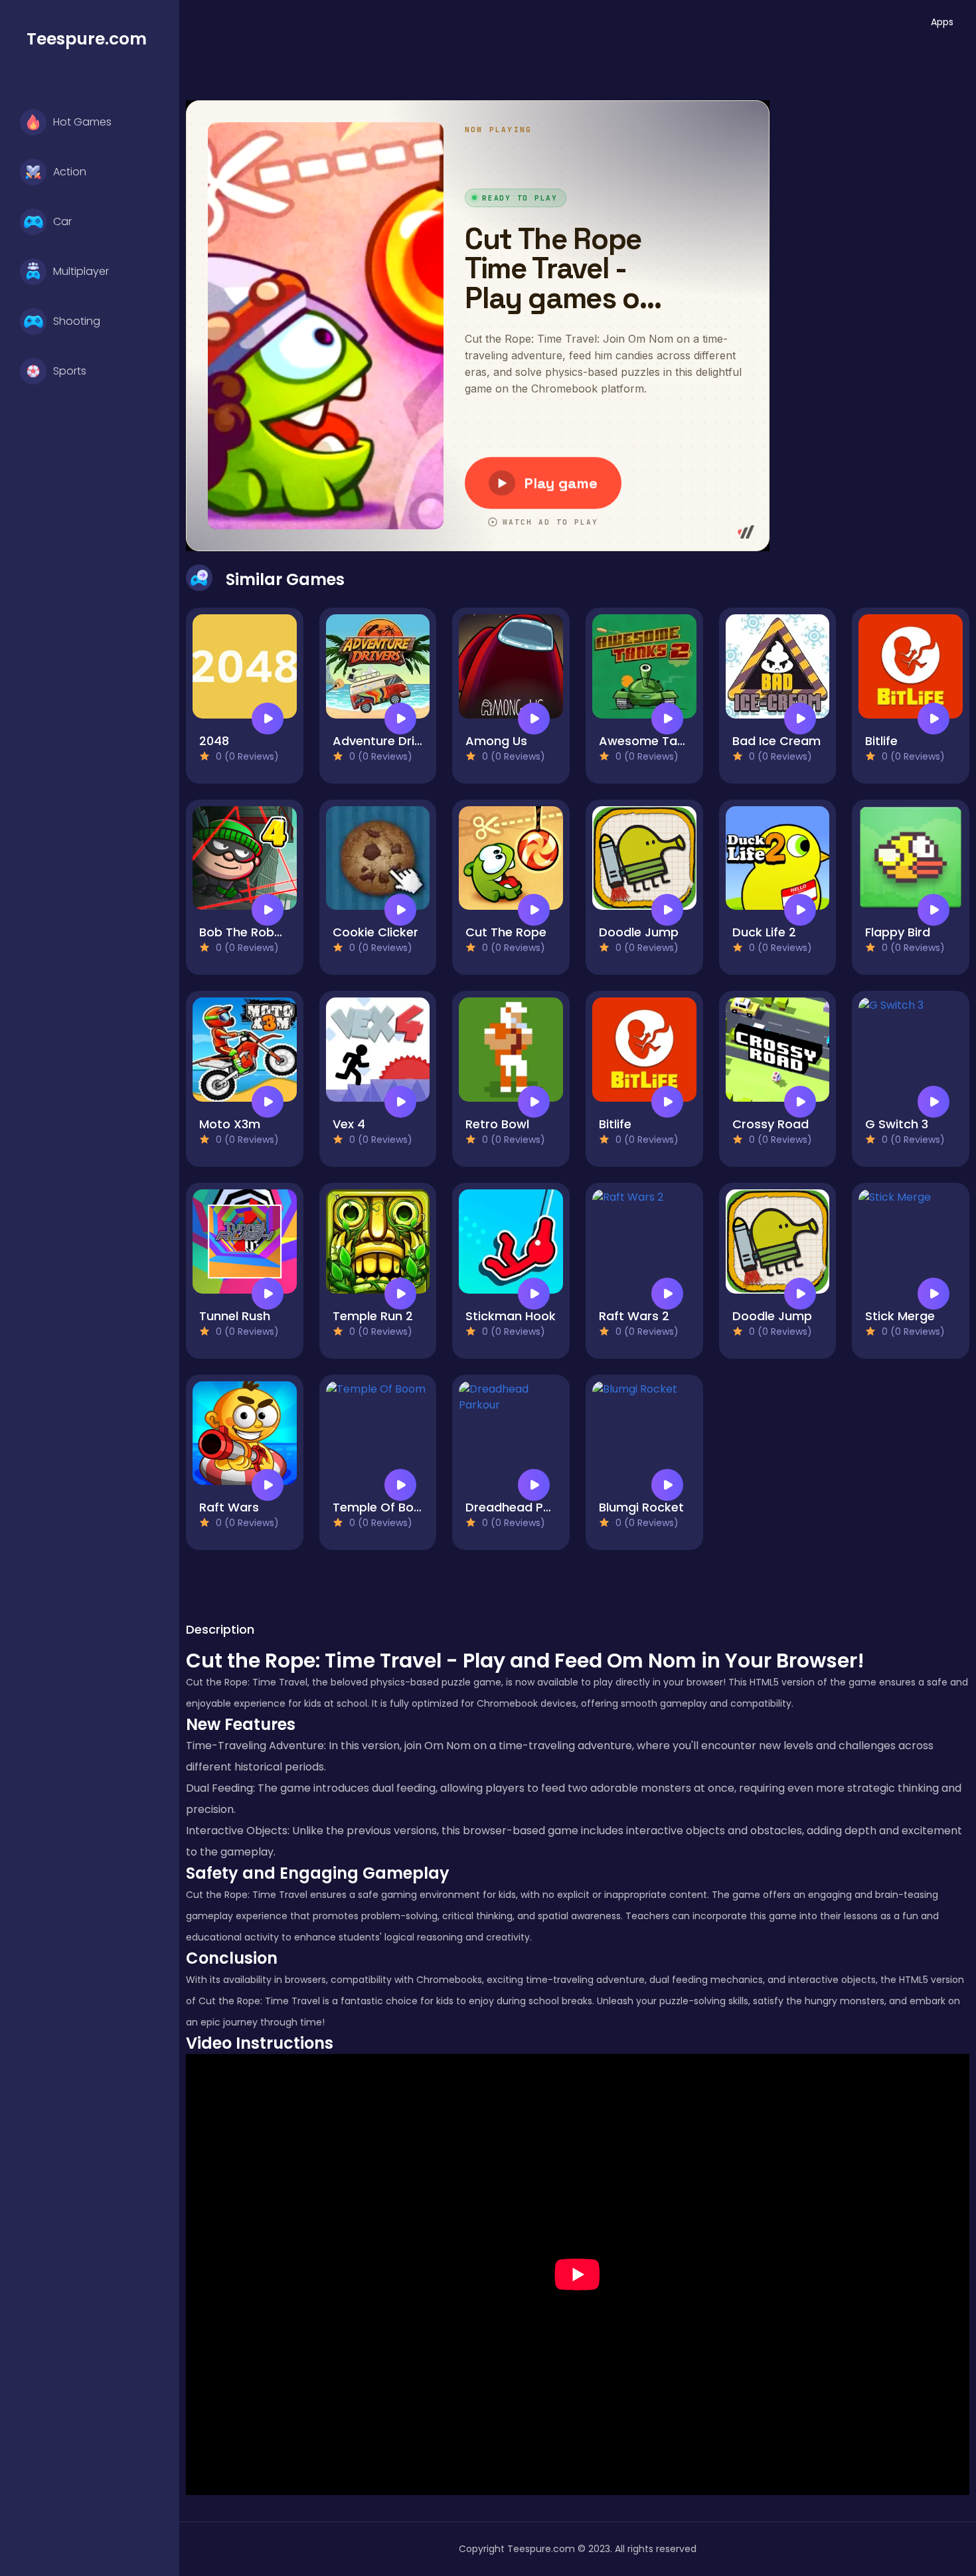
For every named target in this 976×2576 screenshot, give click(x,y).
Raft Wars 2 (634, 1316)
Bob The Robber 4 (252, 932)
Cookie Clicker (375, 932)
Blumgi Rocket (641, 1507)
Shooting (77, 321)
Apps (942, 22)
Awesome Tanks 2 (654, 741)
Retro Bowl (497, 1124)
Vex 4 (349, 1124)
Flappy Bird (898, 932)
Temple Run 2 (373, 1316)
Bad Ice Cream (776, 741)
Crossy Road (771, 1124)
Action (70, 172)
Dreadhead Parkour (524, 1507)
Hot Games (82, 122)
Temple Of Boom (383, 1507)
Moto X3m (230, 1124)
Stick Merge (900, 1316)
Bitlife (881, 741)
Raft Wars (229, 1507)
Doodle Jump (639, 932)
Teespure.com (87, 39)
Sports (70, 371)
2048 (214, 741)
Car (62, 221)
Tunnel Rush (235, 1316)
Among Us (496, 741)
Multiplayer (81, 271)
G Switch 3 (897, 1124)
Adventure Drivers (386, 741)
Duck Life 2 (764, 932)
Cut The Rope (506, 932)
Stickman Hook (511, 1316)
